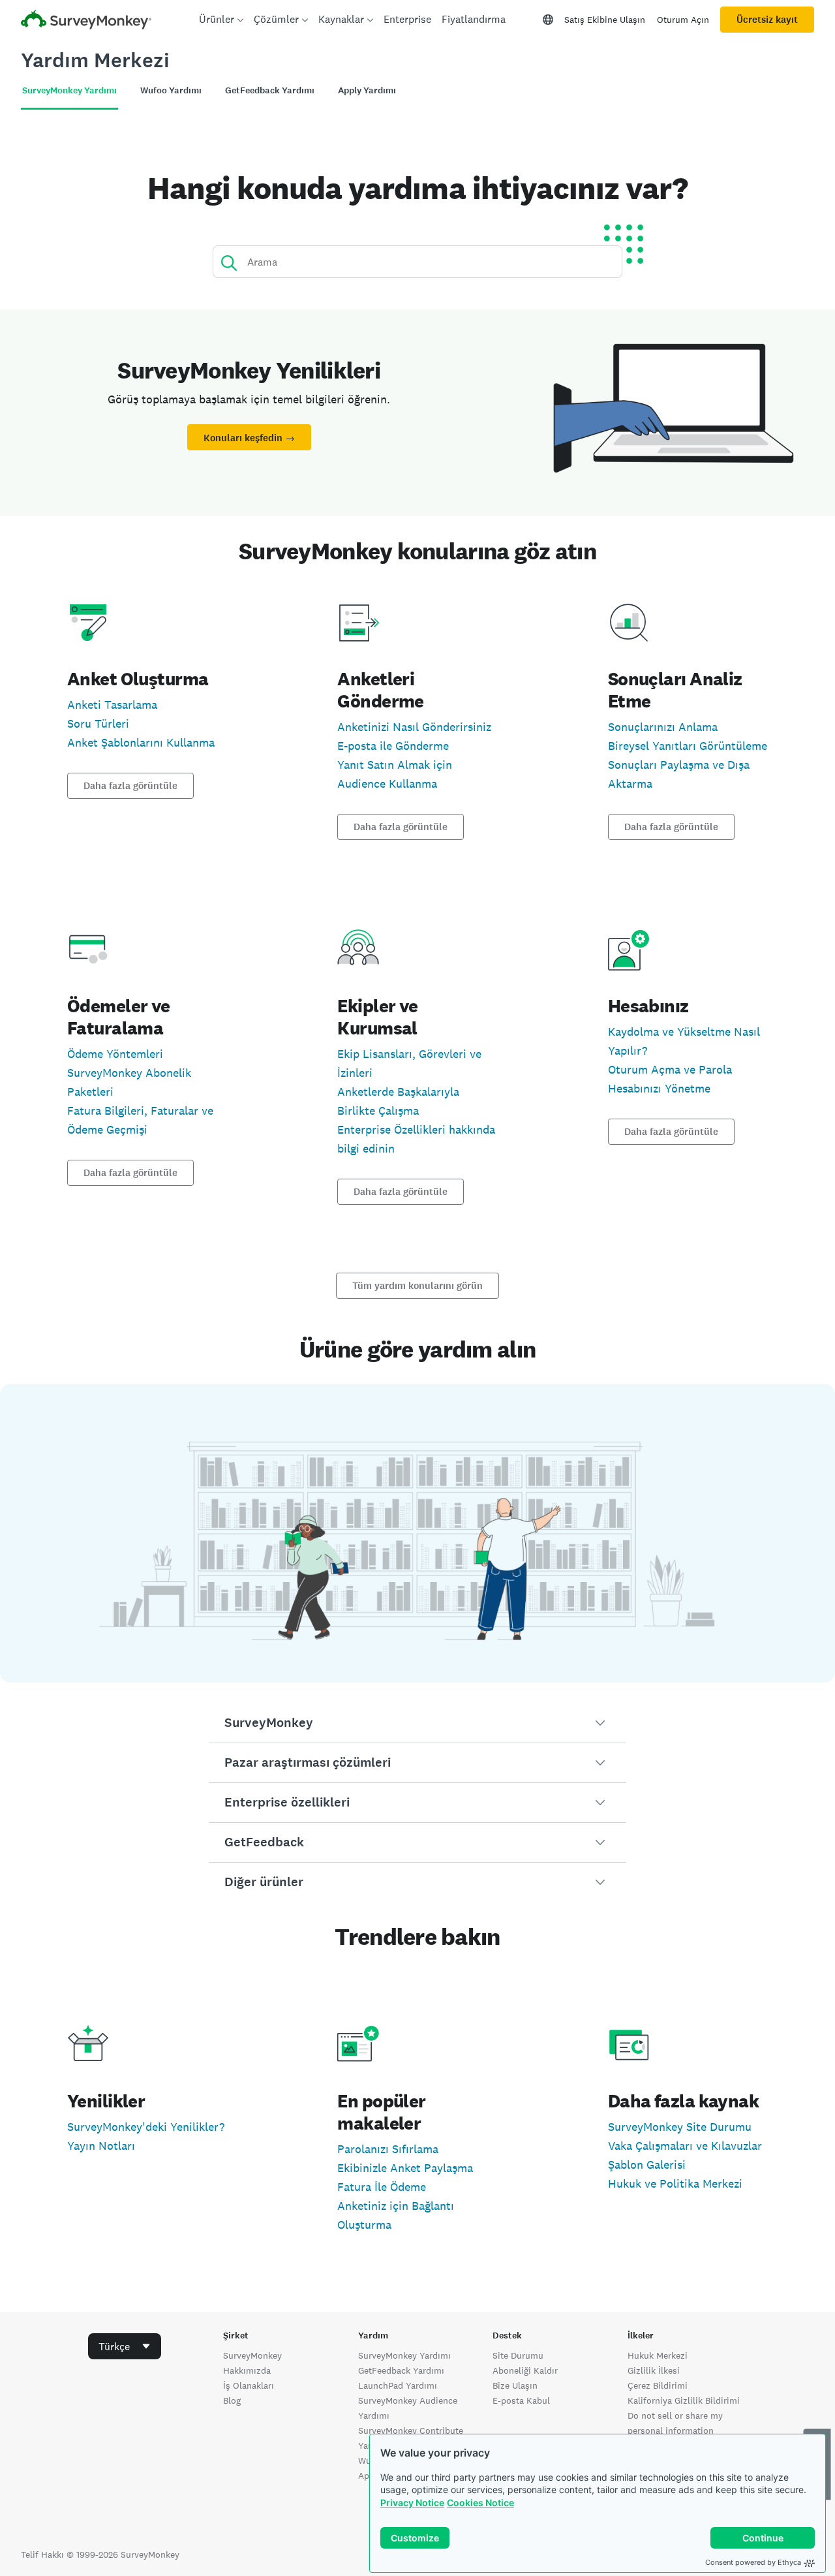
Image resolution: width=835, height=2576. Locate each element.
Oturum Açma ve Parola (670, 1069)
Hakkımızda (247, 2370)
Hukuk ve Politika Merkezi (675, 2183)
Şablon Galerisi (647, 2165)
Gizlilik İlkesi (654, 2370)
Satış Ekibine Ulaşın (605, 20)
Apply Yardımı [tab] (367, 90)
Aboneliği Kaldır (525, 2370)
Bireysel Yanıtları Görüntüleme (688, 746)
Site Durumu (518, 2355)
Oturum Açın (683, 20)
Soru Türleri (98, 723)
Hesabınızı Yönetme (659, 1088)
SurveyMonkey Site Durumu (680, 2127)
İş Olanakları (249, 2385)
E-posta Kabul (521, 2400)
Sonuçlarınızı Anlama (663, 727)
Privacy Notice (412, 2503)
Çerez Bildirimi (658, 2385)
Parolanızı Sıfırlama (388, 2149)
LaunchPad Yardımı (398, 2385)
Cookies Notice (480, 2503)
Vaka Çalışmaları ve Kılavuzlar (685, 2146)
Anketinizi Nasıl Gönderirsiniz (414, 727)
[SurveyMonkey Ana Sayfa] (86, 21)
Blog (232, 2400)
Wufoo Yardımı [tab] (171, 90)
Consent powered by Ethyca (753, 2562)
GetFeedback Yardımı (401, 2370)
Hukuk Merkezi (658, 2355)
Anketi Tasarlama (112, 705)
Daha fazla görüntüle (130, 786)
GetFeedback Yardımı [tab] (270, 90)
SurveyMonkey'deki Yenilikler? (146, 2127)
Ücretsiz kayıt (767, 20)
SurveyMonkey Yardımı (404, 2355)
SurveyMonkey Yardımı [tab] (69, 90)
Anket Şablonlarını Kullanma (141, 742)
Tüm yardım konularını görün (417, 1286)
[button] (417, 1723)
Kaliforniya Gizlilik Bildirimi (684, 2400)
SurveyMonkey (252, 2355)
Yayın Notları (101, 2146)
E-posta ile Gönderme (393, 746)
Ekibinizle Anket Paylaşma (405, 2168)
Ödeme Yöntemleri (115, 1054)
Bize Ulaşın (515, 2385)
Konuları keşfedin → (249, 438)
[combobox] (125, 2346)
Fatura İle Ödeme (382, 2187)
